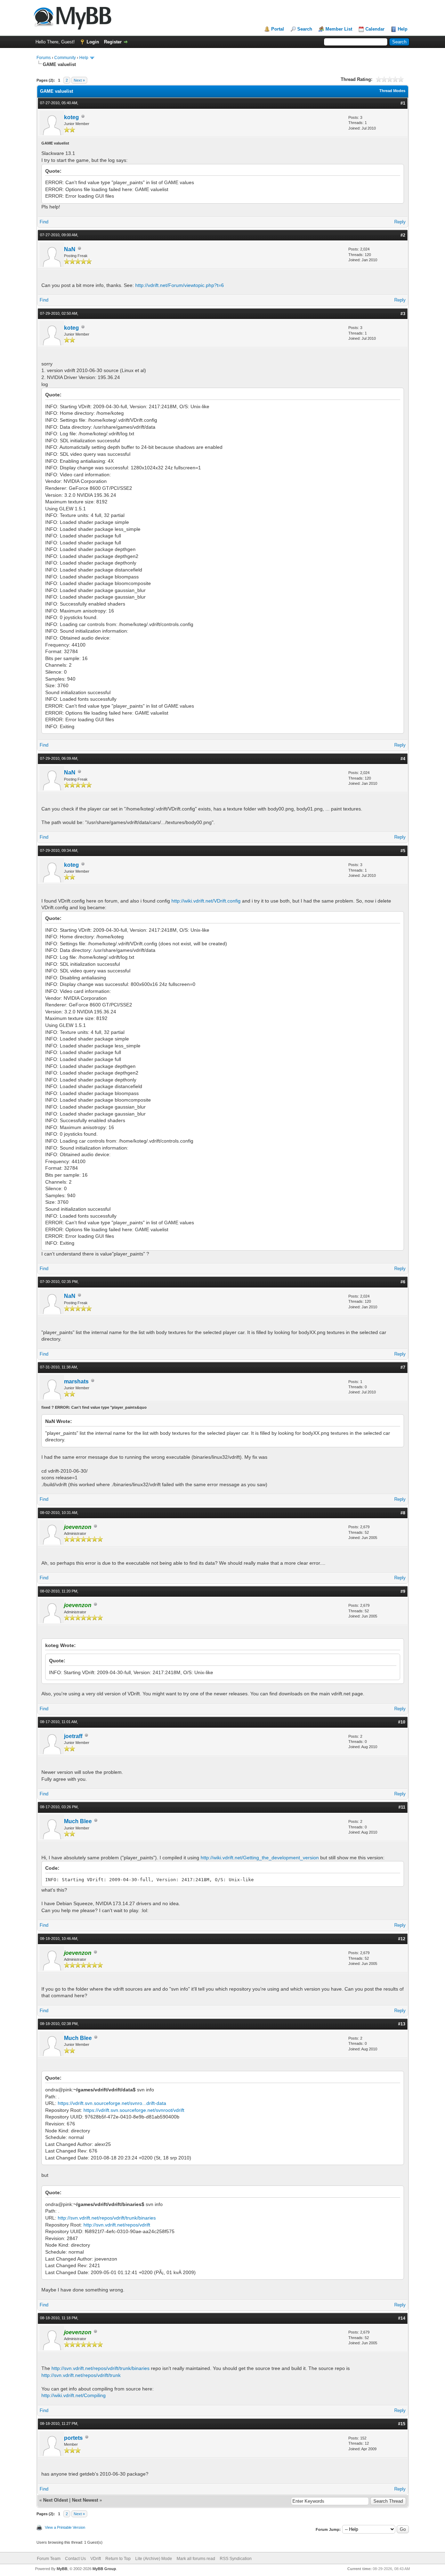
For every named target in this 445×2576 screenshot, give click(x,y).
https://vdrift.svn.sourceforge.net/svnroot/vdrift (134, 2110)
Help (403, 29)
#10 (402, 1722)
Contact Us (75, 2559)
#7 (403, 1367)
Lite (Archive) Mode (154, 2559)
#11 (402, 1807)
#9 (403, 1591)
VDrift (96, 2559)
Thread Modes (392, 91)
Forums (44, 58)
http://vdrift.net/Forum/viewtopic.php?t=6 (180, 285)
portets (73, 2438)
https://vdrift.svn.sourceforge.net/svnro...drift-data (112, 2103)
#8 (403, 1513)
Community (65, 58)
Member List (339, 29)
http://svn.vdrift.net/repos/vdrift (117, 2225)
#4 (403, 759)
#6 (403, 1282)
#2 (403, 235)
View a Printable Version (65, 2527)
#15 (402, 2424)
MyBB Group (104, 2569)
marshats (76, 1381)
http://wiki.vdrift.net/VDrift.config (206, 901)
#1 (403, 103)
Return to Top (118, 2559)
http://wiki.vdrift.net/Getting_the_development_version (260, 1858)
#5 (403, 851)
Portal (278, 29)
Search (305, 29)
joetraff (73, 1736)
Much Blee (78, 1821)
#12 (402, 1939)
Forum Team (49, 2559)
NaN (70, 249)
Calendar (375, 29)
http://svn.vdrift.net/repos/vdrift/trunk (81, 2375)
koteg (71, 117)
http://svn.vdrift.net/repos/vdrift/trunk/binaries (107, 2218)
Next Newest (85, 2500)
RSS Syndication (236, 2559)
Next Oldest (55, 2500)
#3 (403, 314)
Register (113, 42)
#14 (402, 2318)
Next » (79, 80)
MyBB (62, 2569)
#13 (402, 2024)
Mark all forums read (196, 2559)
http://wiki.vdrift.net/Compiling (74, 2395)
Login (93, 42)
